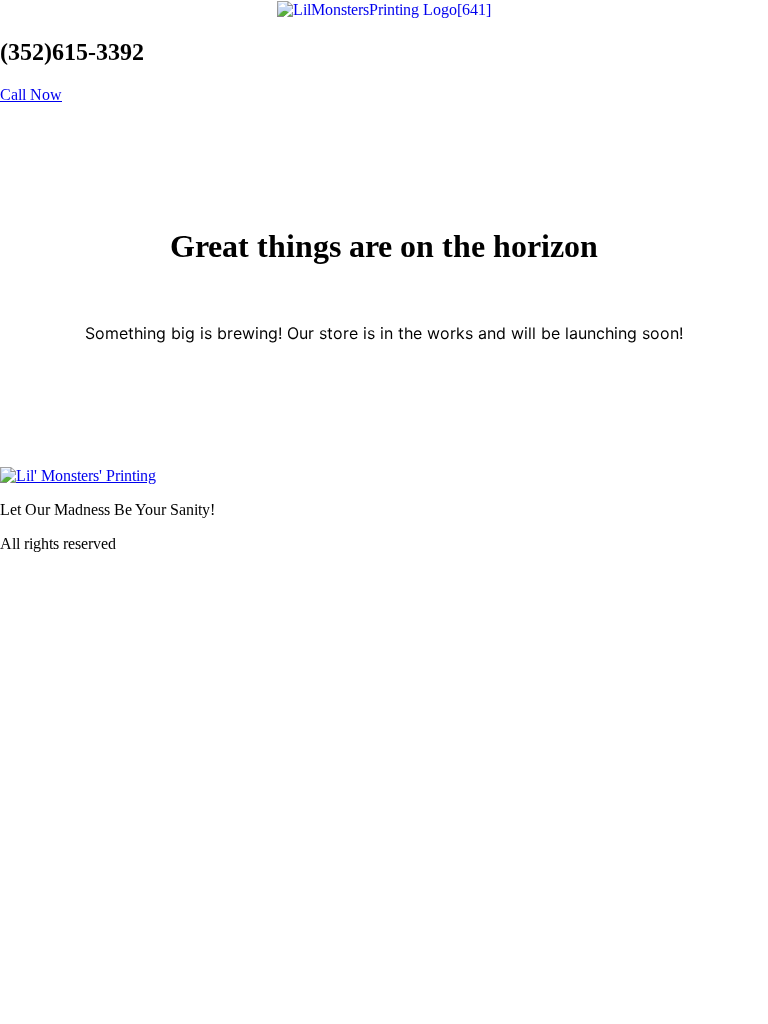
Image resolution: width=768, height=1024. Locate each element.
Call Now (31, 94)
